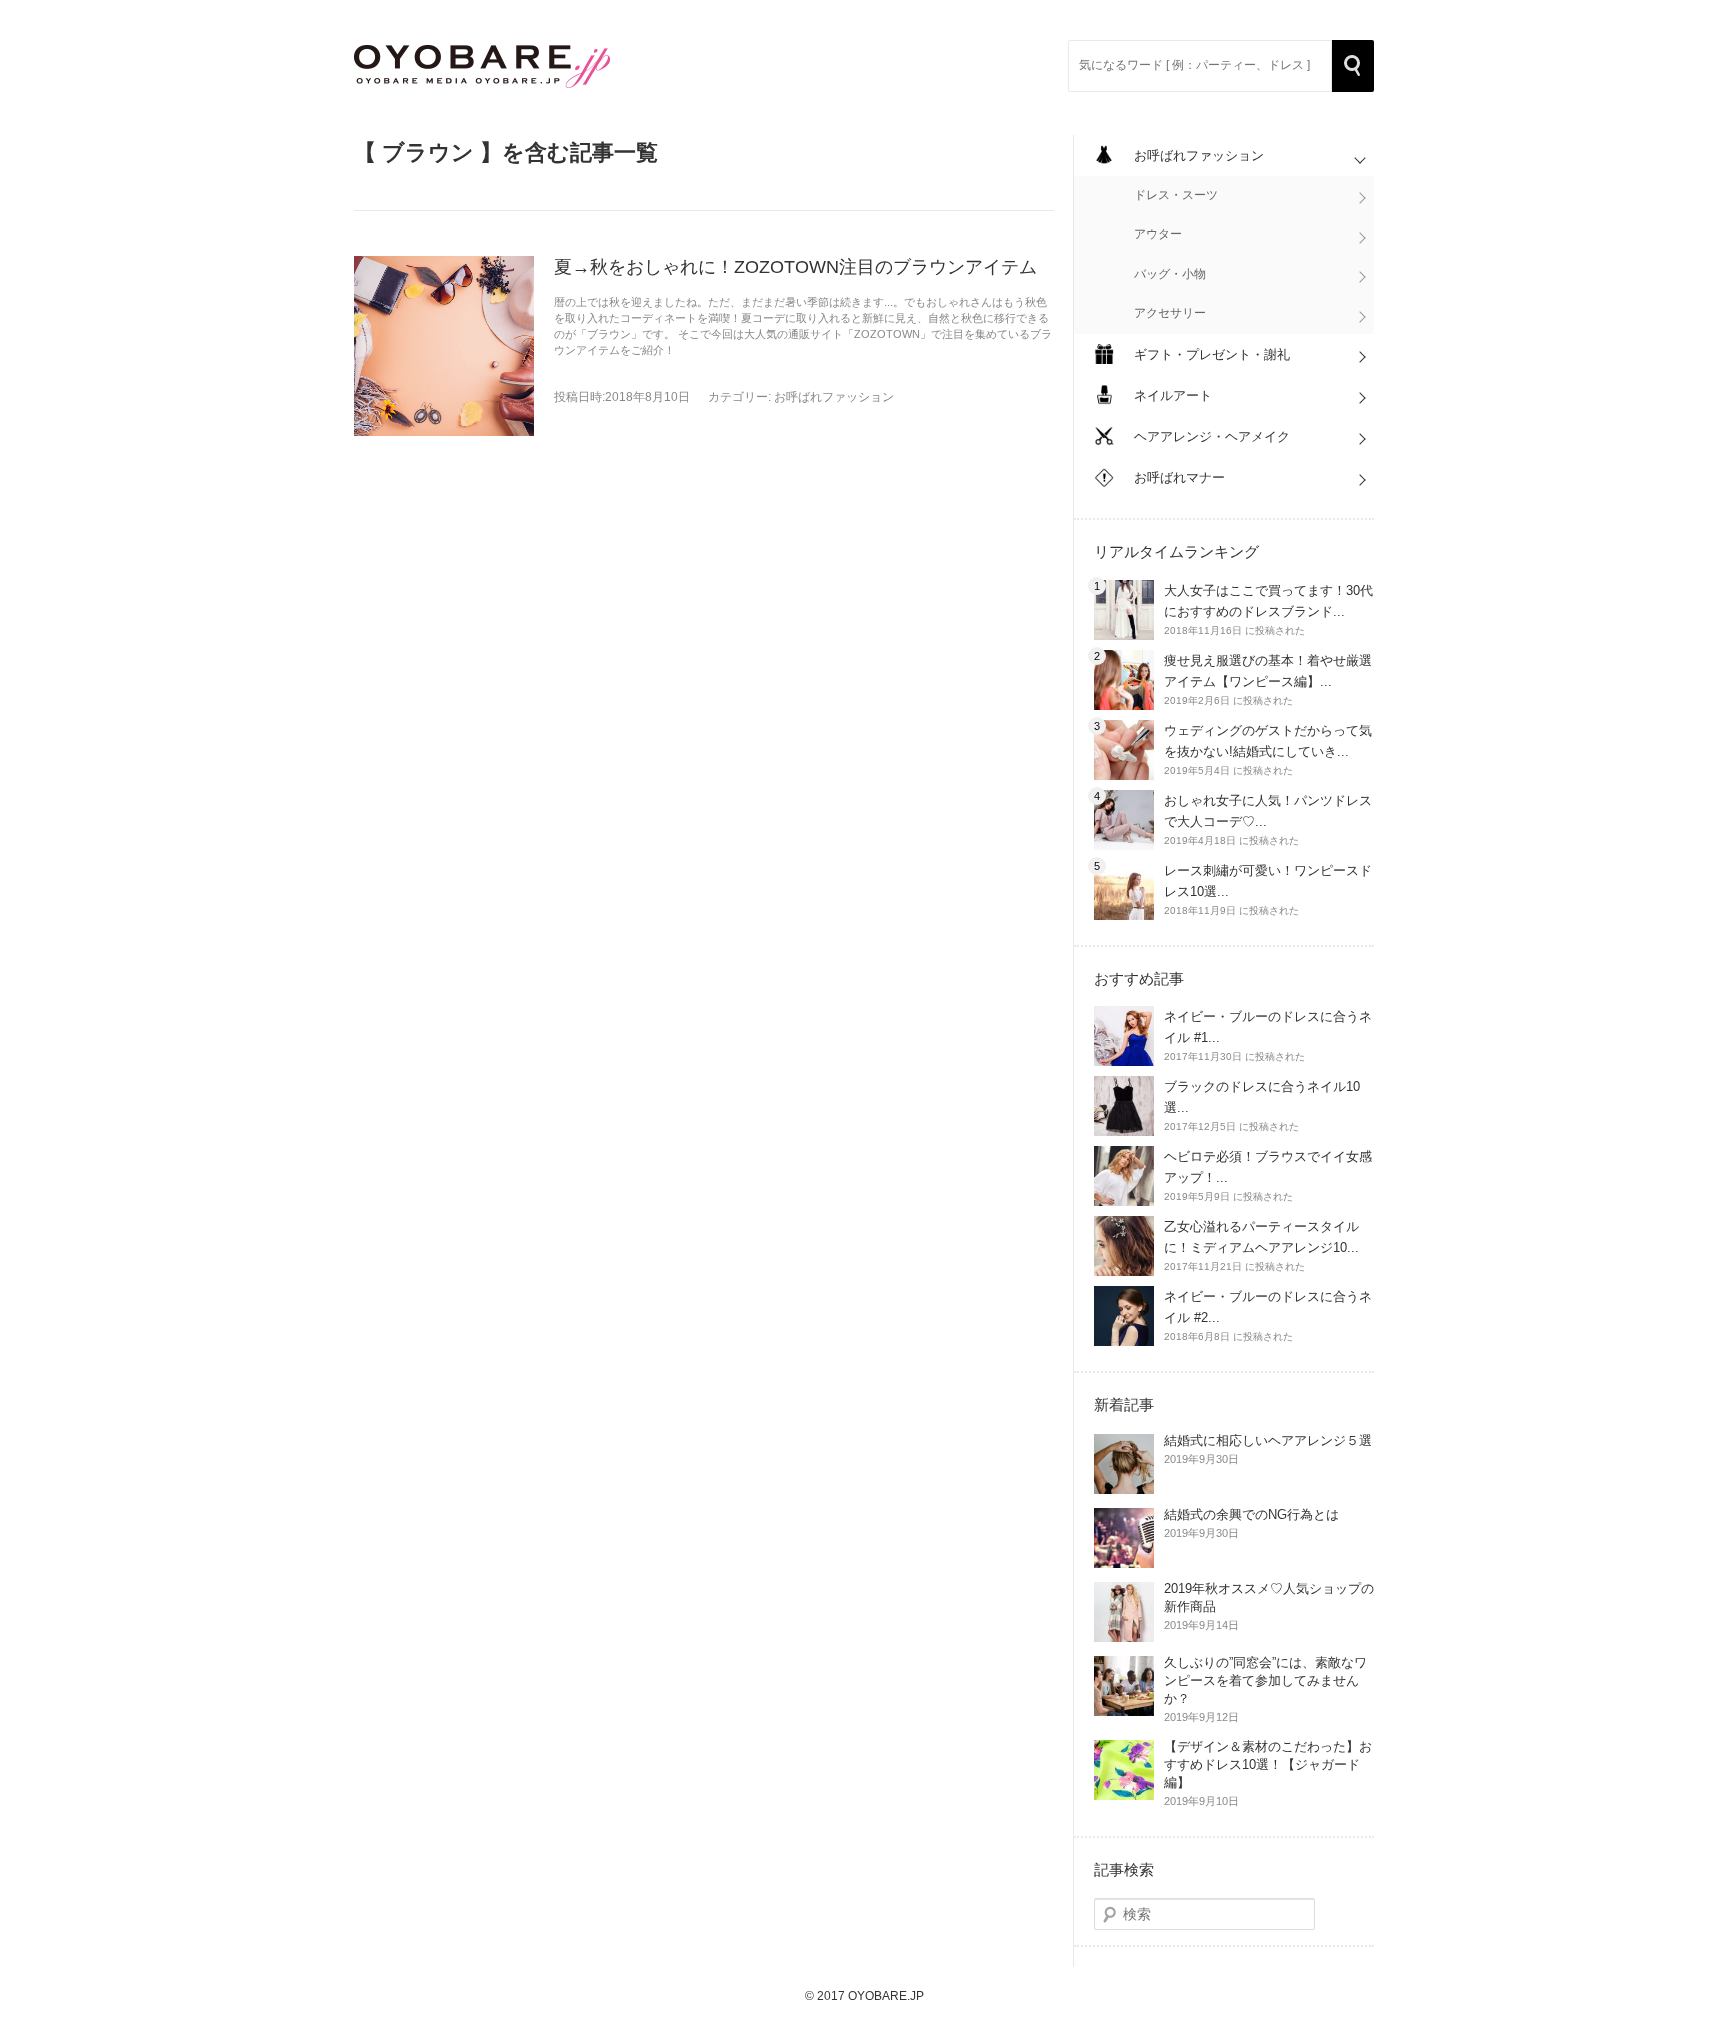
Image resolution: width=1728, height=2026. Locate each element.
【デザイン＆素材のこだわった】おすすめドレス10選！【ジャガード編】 (1268, 1764)
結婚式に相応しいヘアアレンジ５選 (1268, 1440)
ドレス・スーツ (1176, 195)
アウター (1158, 234)
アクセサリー (1170, 313)
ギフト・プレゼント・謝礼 (1212, 354)
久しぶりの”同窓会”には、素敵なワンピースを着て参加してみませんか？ (1265, 1680)
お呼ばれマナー (1179, 477)
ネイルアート (1173, 395)
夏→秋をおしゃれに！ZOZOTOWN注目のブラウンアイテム (795, 267)
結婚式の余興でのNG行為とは (1251, 1514)
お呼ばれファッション (834, 397)
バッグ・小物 (1170, 274)
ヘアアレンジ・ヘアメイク (1212, 436)
